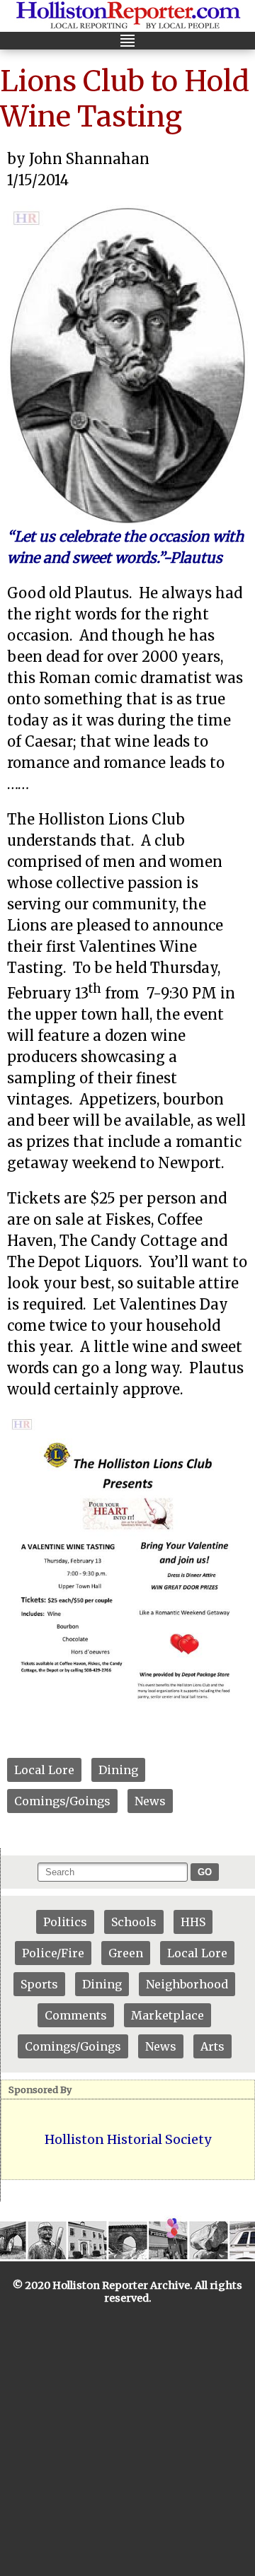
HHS (193, 1922)
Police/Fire (53, 1953)
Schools (134, 1922)
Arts (212, 2046)
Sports (39, 1984)
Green (126, 1953)
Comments (76, 2015)
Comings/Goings (62, 1801)
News (150, 1801)
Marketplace (168, 2015)
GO (205, 1872)
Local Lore (44, 1770)
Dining (118, 1770)
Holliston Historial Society (128, 2139)
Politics (65, 1922)
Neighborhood (187, 1984)
